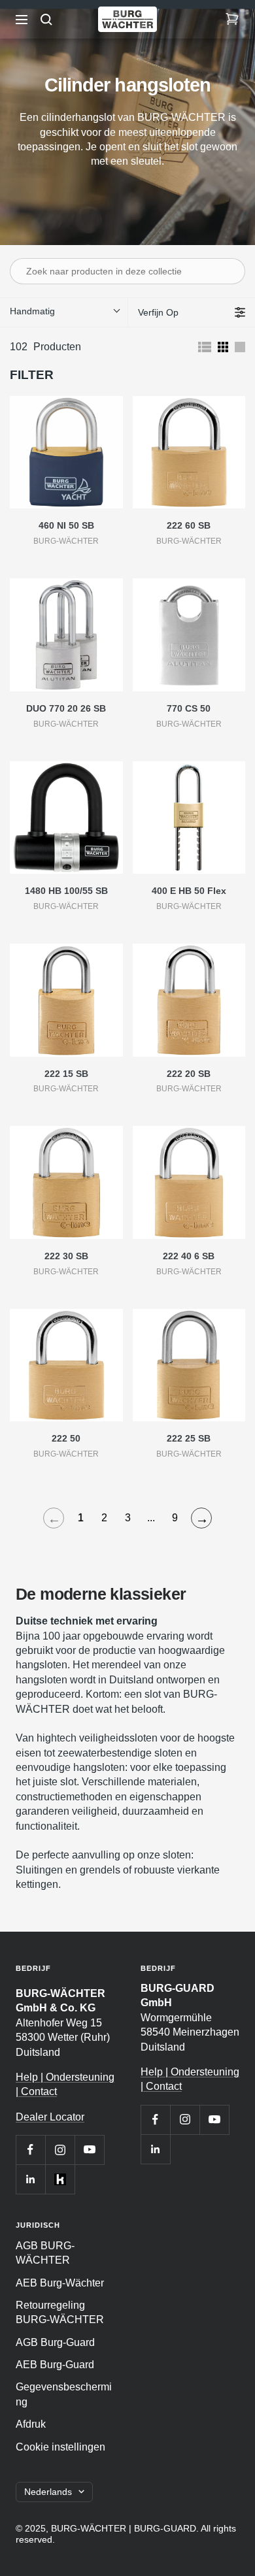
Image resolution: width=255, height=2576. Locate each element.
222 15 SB (66, 1074)
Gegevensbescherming (64, 2394)
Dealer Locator (50, 2117)
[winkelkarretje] (232, 20)
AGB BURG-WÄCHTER (45, 2253)
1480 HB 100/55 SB (66, 891)
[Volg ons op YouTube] (89, 2150)
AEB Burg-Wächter (60, 2283)
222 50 (66, 1438)
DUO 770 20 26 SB (66, 708)
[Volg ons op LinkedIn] (30, 2179)
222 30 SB (66, 1256)
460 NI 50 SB (66, 525)
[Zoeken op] (46, 20)
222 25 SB (189, 1438)
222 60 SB (189, 525)
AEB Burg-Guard (55, 2365)
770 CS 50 (189, 708)
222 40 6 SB (189, 1256)
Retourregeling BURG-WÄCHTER (60, 2312)
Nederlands (48, 2492)
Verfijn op (158, 312)
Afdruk (31, 2424)
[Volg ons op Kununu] (60, 2179)
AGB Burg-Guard (55, 2342)
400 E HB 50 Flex (189, 891)
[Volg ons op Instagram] (60, 2150)
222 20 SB (189, 1074)
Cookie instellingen (60, 2447)
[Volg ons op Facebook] (30, 2150)
